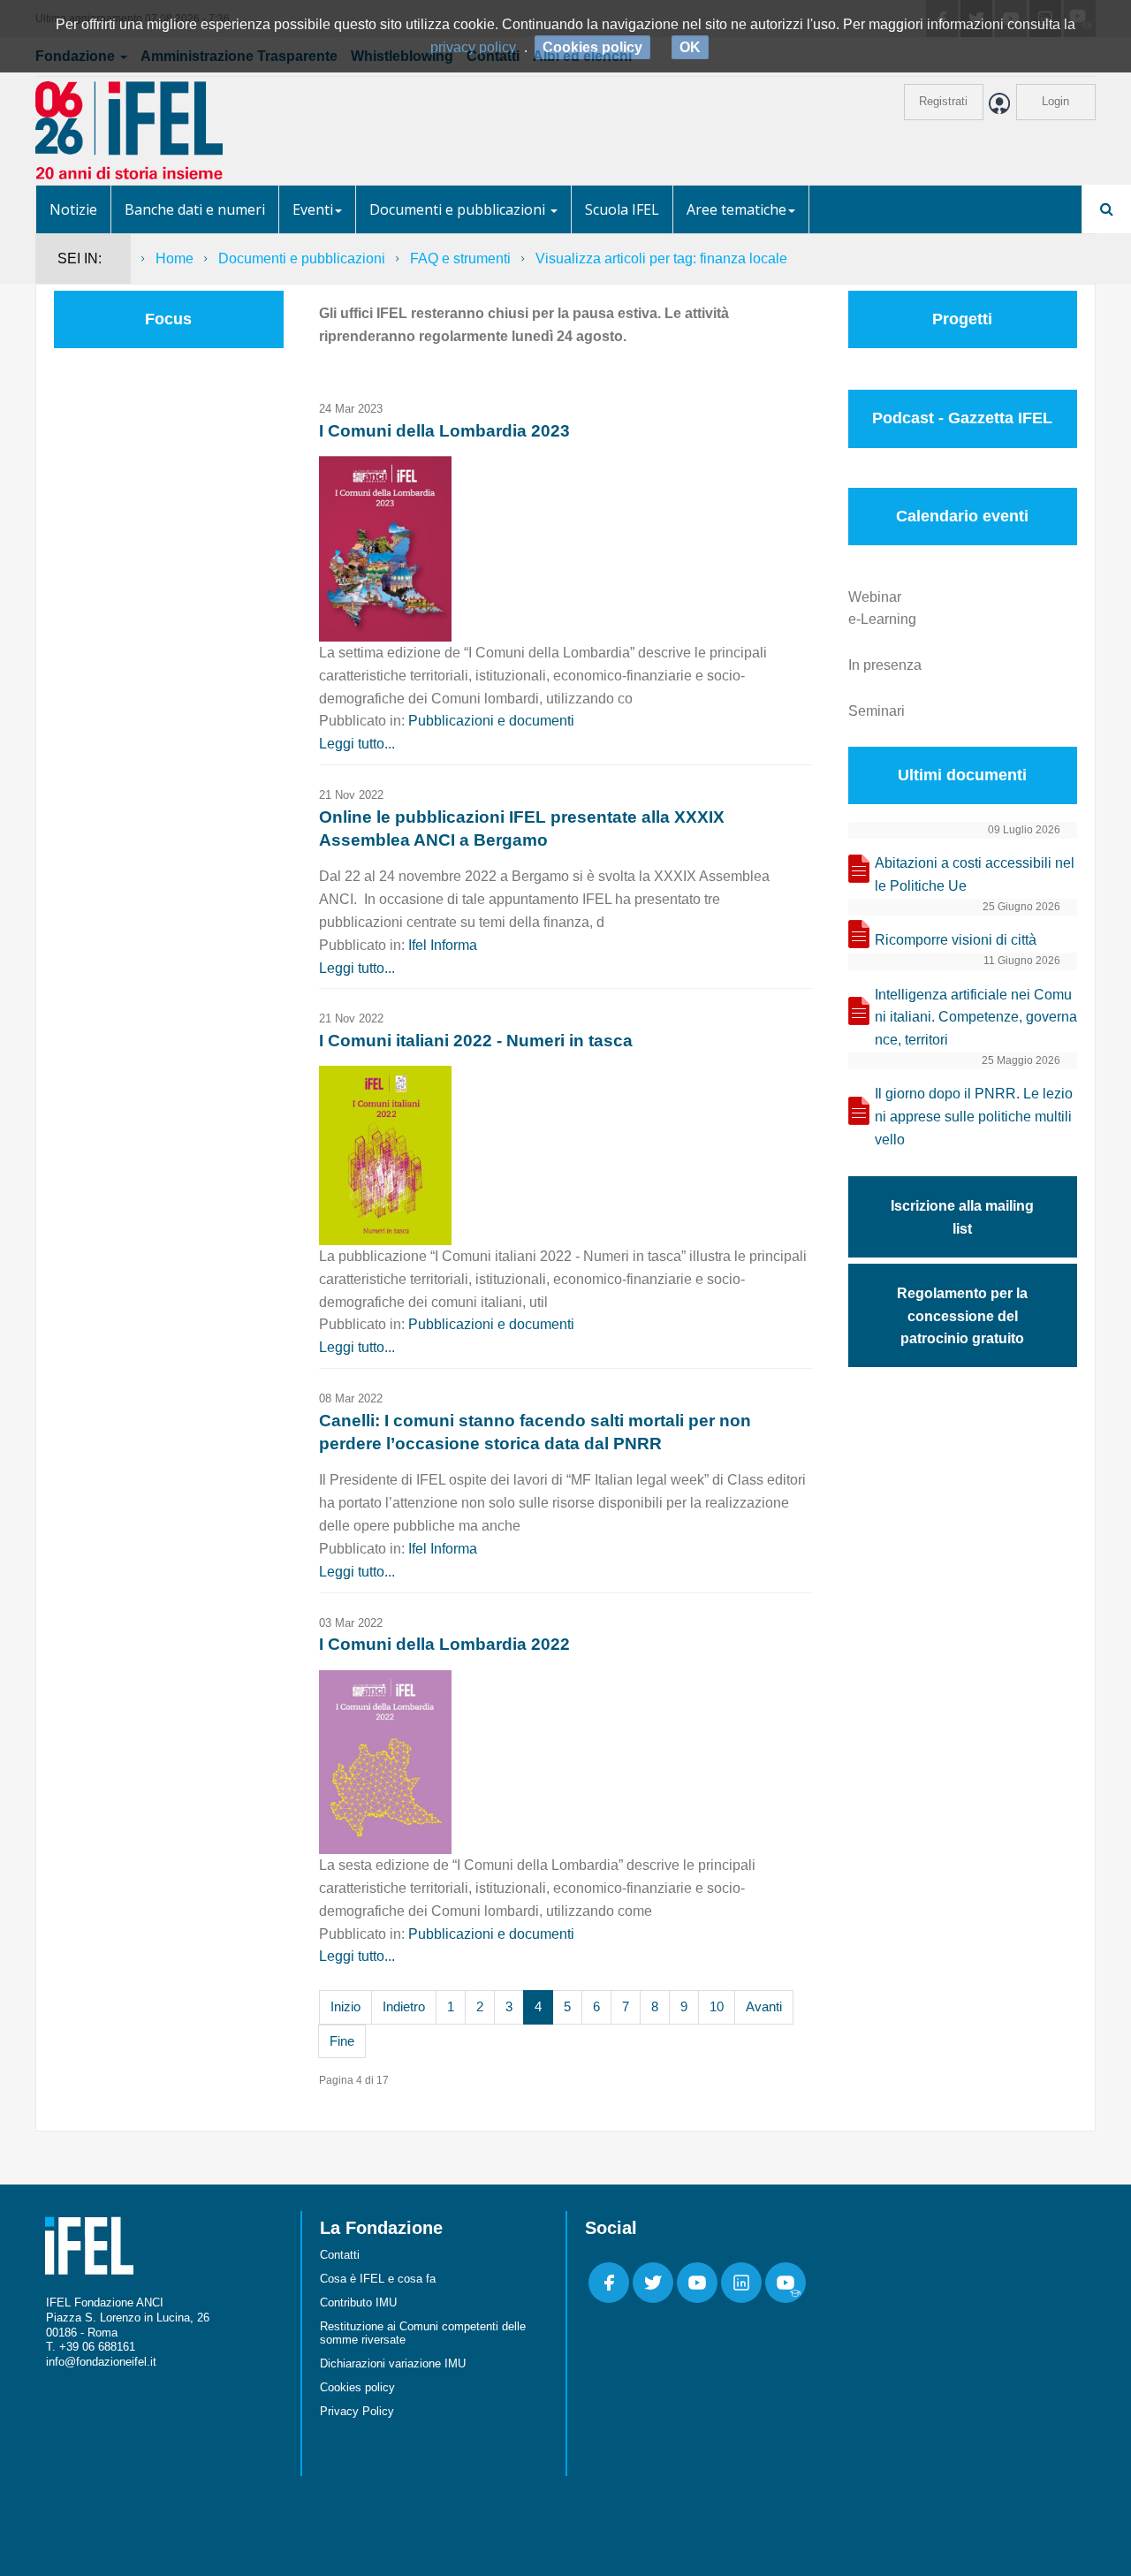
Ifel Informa (443, 945)
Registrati (943, 101)
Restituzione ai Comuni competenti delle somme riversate (423, 2333)
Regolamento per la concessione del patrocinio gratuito (962, 1316)
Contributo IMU (358, 2302)
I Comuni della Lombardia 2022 (444, 1644)
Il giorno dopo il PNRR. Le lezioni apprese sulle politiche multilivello (974, 1117)
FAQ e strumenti (460, 258)
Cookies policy (357, 2387)
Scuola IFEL (622, 209)
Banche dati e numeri (195, 209)
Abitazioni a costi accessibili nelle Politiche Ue (975, 874)
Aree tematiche (736, 209)
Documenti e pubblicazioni (459, 209)
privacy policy (473, 47)
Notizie (73, 209)
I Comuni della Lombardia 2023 (444, 431)
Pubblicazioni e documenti (491, 721)
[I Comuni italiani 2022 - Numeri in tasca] (385, 1155)
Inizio (345, 2006)
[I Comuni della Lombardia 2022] (385, 1761)
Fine (342, 2041)
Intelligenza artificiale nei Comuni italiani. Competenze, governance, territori (976, 1018)
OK (690, 47)
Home (175, 258)
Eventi (313, 209)
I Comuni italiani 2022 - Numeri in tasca (476, 1041)
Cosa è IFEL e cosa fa (378, 2279)
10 (717, 2006)
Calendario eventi (962, 516)
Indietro (404, 2006)
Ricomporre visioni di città (956, 940)
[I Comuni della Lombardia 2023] (385, 547)
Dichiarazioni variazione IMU (393, 2363)
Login (1055, 101)
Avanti (764, 2006)
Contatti (340, 2255)
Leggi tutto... (357, 744)
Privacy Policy (357, 2411)
